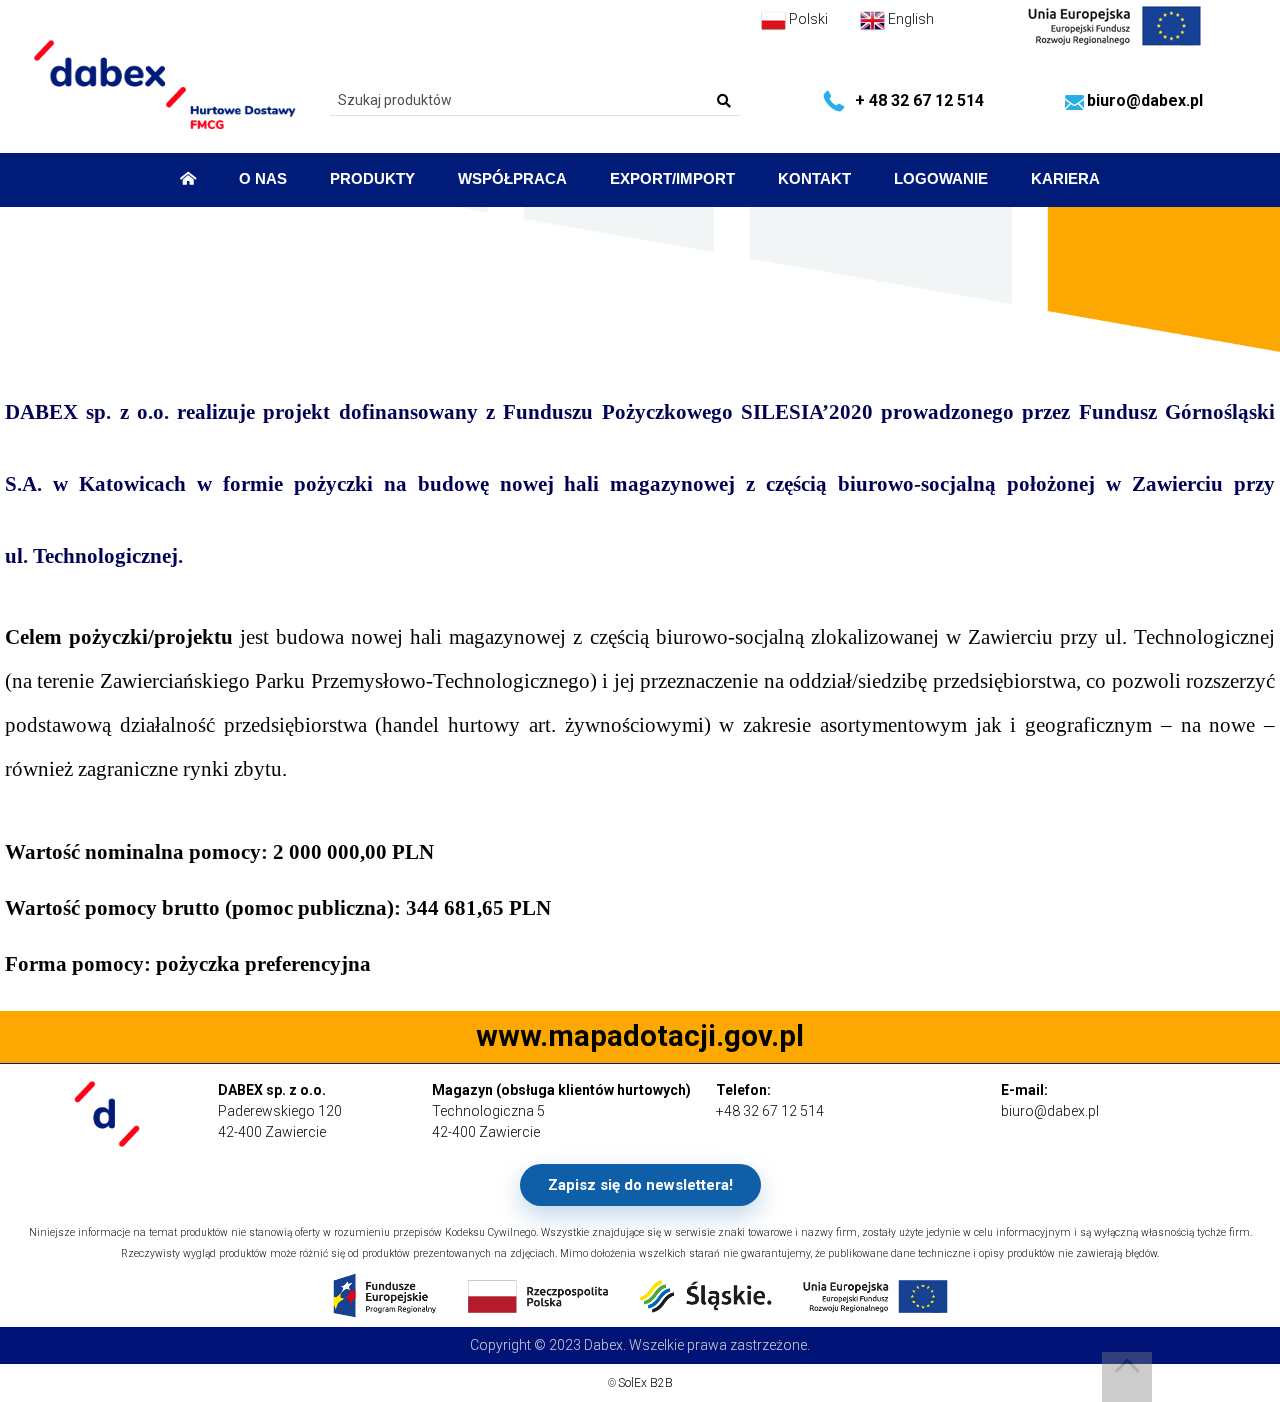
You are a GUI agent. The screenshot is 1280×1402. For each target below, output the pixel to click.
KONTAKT (814, 179)
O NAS (263, 179)
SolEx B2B (645, 1383)
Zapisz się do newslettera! (640, 1185)
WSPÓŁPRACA (512, 179)
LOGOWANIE (941, 179)
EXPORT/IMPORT (672, 179)
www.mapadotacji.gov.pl (640, 1036)
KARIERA (1065, 179)
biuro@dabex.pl (1145, 100)
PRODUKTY (372, 179)
